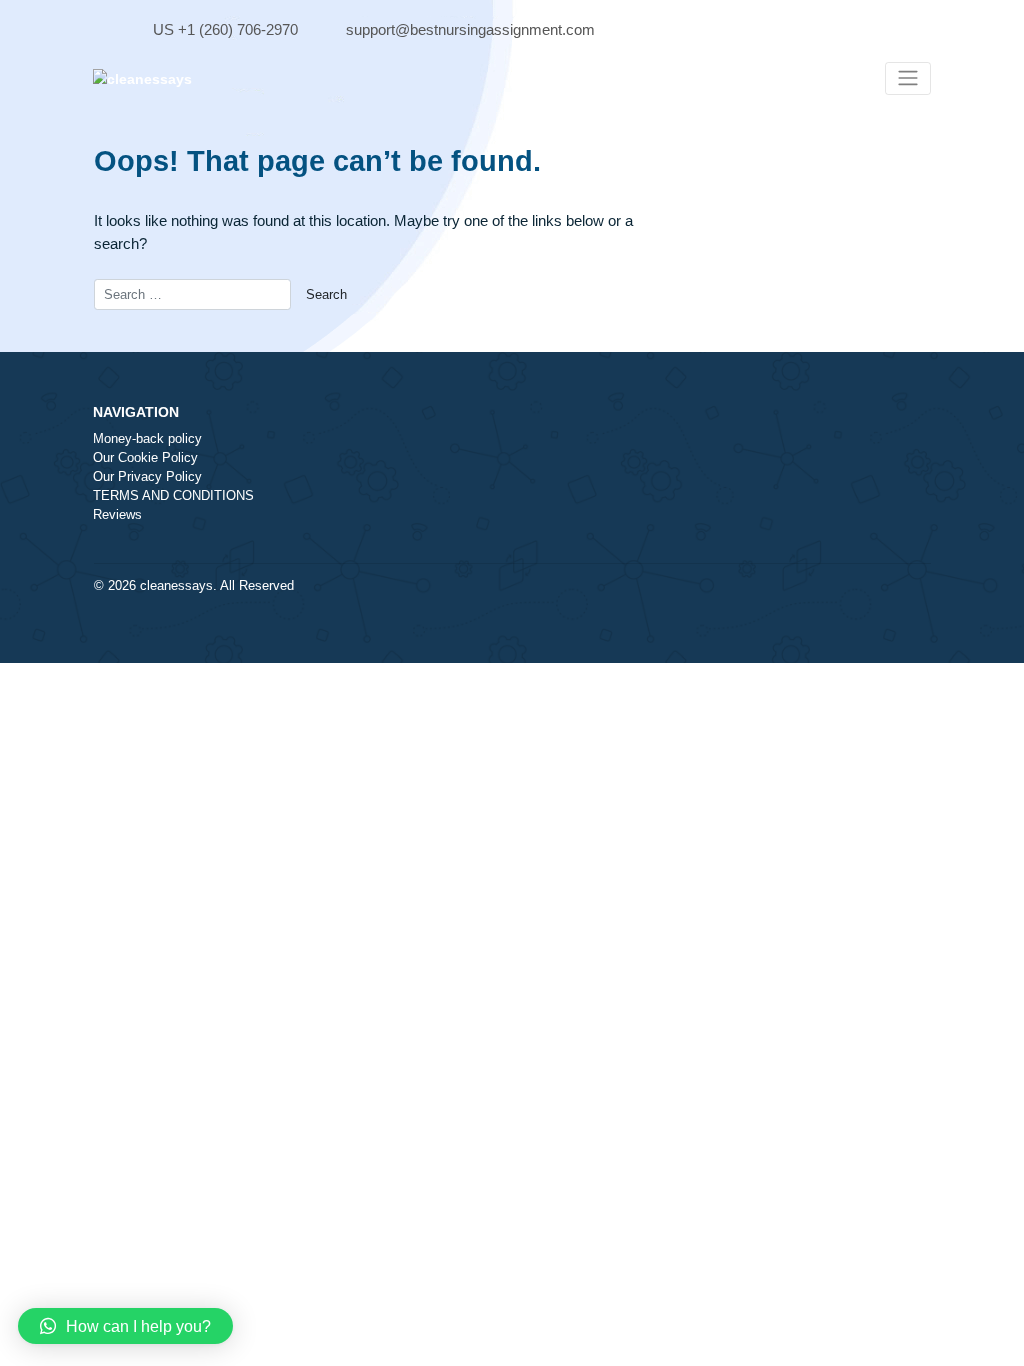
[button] (125, 1326)
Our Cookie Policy (145, 458)
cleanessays (176, 586)
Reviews (117, 515)
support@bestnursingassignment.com (470, 29)
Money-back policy (147, 439)
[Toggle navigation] (908, 78)
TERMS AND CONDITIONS (173, 496)
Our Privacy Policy (147, 477)
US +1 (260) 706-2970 (225, 29)
